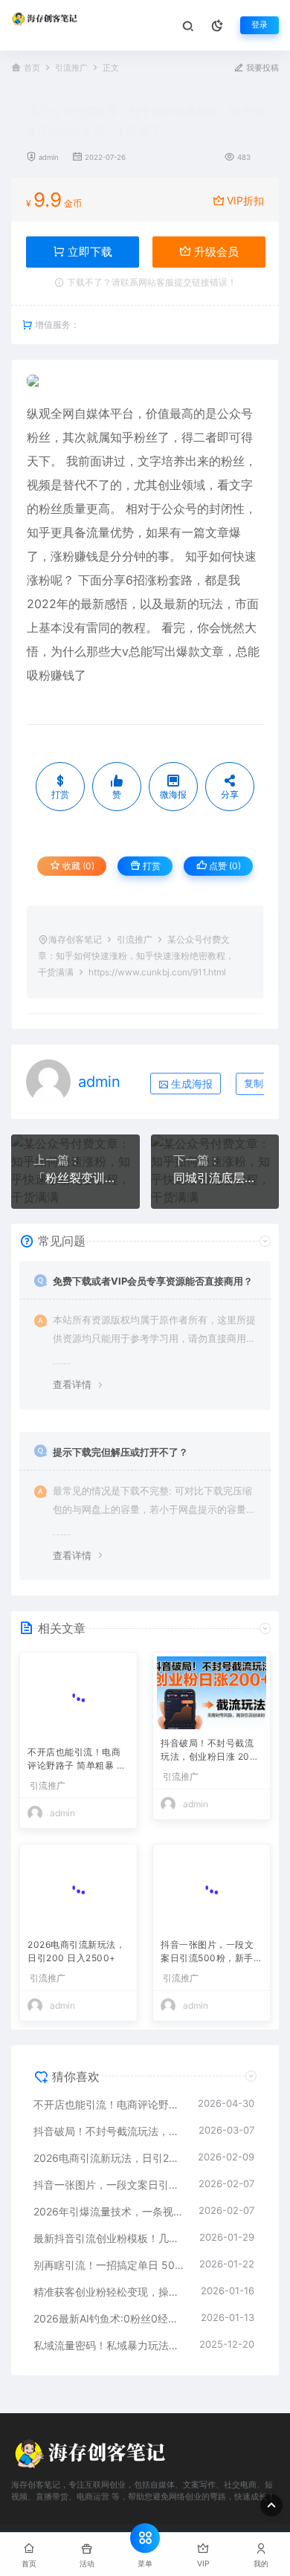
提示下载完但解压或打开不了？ (120, 1452)
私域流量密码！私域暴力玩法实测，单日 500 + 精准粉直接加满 (109, 2335)
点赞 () (224, 866)
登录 (260, 25)
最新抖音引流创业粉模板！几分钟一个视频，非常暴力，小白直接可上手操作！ (109, 2228)
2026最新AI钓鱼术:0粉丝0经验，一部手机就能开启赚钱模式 (110, 2309)
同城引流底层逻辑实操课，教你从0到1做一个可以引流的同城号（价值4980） (215, 1178)
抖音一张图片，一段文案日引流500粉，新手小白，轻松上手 (212, 1943)
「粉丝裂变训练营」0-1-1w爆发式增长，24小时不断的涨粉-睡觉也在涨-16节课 (75, 1178)
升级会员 (215, 252)
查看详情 (72, 1384)
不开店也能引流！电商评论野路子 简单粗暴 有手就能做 (77, 1751)
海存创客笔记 (75, 939)
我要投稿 (261, 68)
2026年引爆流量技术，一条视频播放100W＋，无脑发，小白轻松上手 (109, 2202)
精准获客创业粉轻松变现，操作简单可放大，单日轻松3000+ (110, 2282)
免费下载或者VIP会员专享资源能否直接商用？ (153, 1281)
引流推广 (71, 68)
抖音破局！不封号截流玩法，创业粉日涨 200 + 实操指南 (208, 1751)
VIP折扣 (245, 200)
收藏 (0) (77, 866)
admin (49, 157)
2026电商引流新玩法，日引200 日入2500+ (76, 1941)
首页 (32, 68)
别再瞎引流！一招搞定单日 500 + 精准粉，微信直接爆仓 (109, 2255)
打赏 (151, 866)
